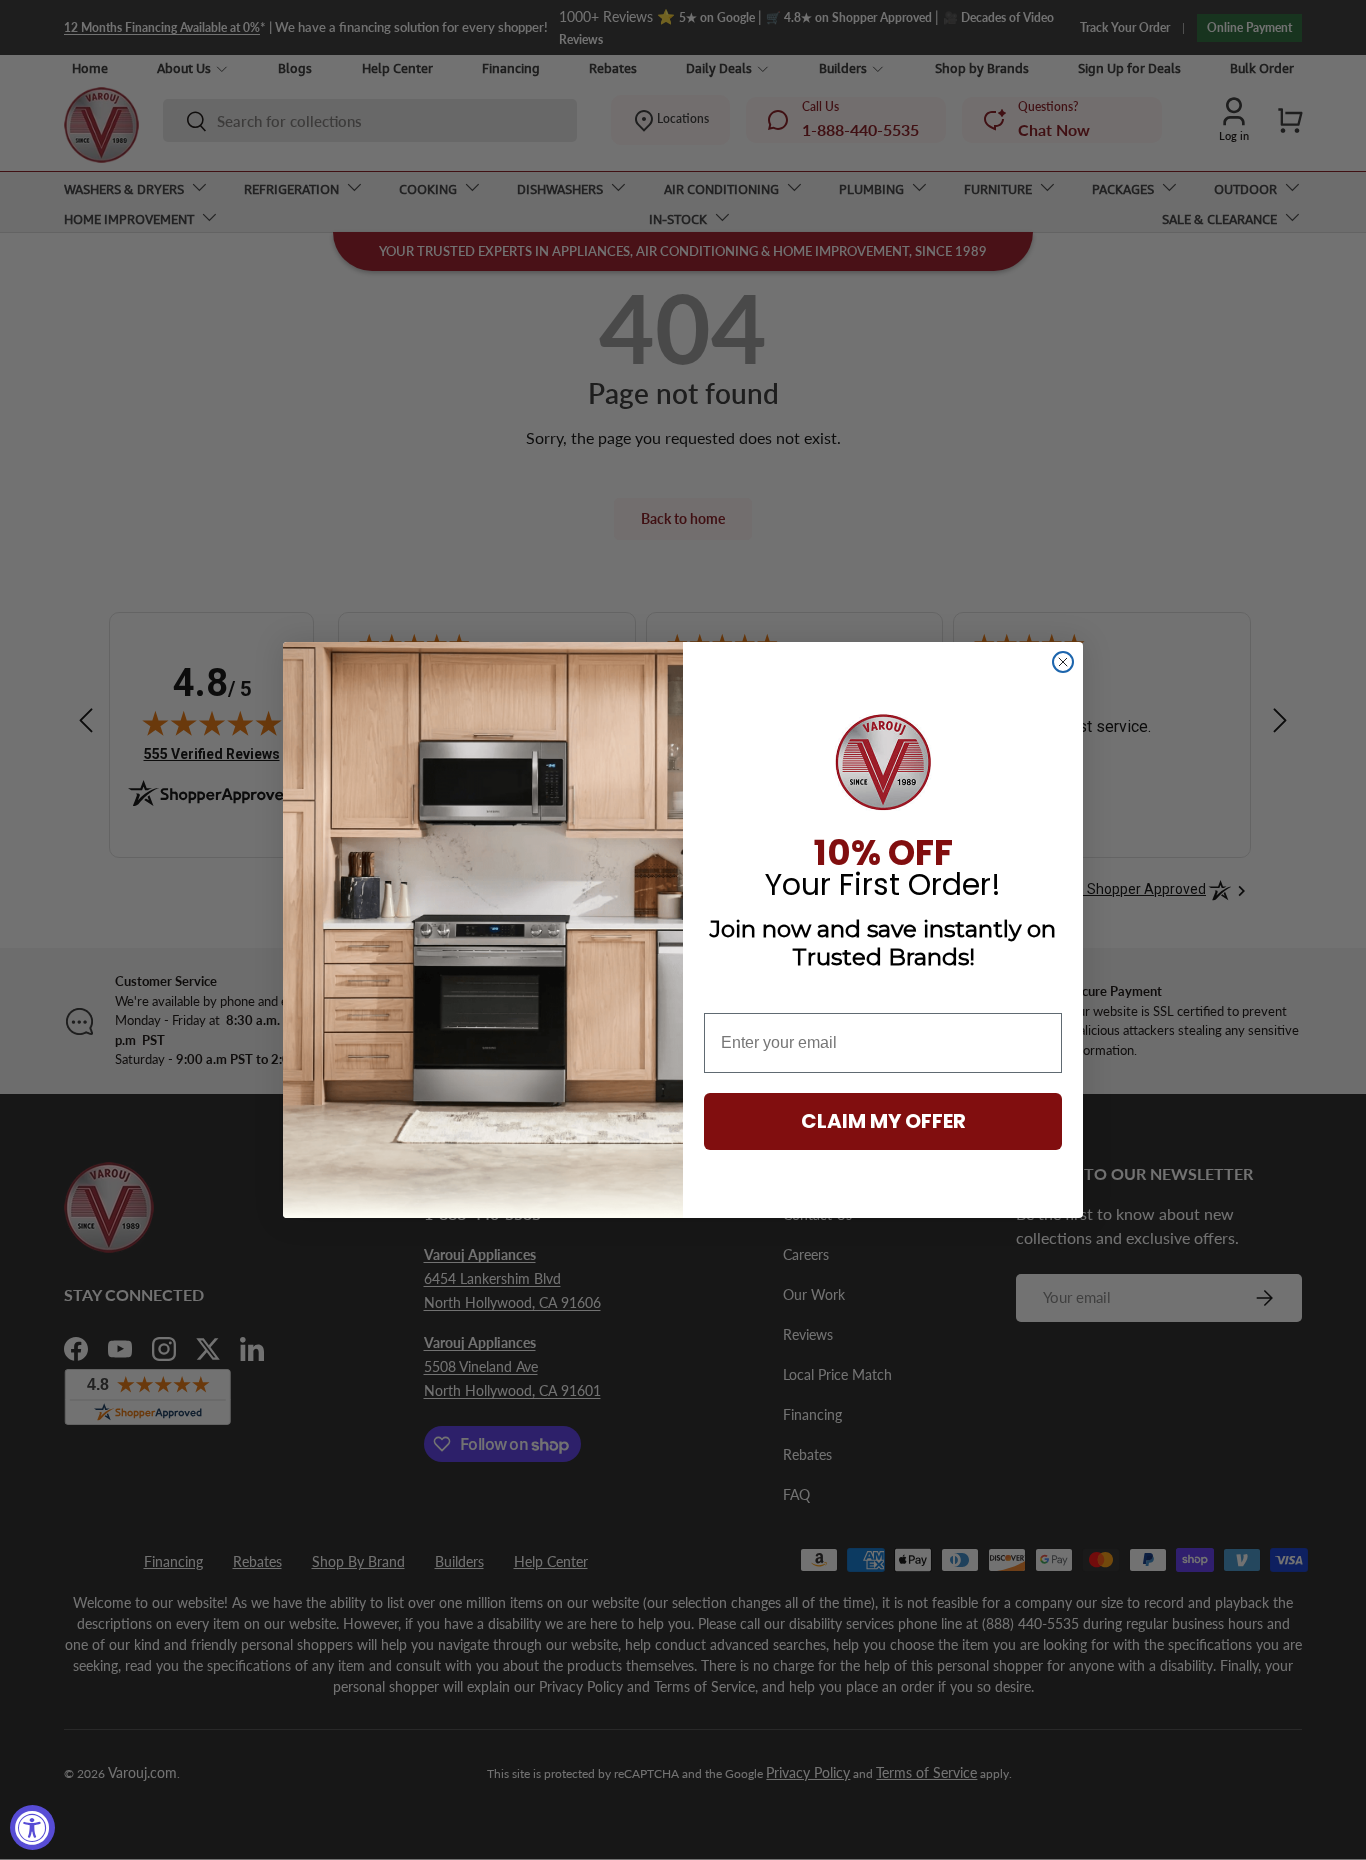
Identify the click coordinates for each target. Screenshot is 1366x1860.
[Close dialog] (1063, 662)
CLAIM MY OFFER (883, 1121)
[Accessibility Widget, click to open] (32, 1827)
